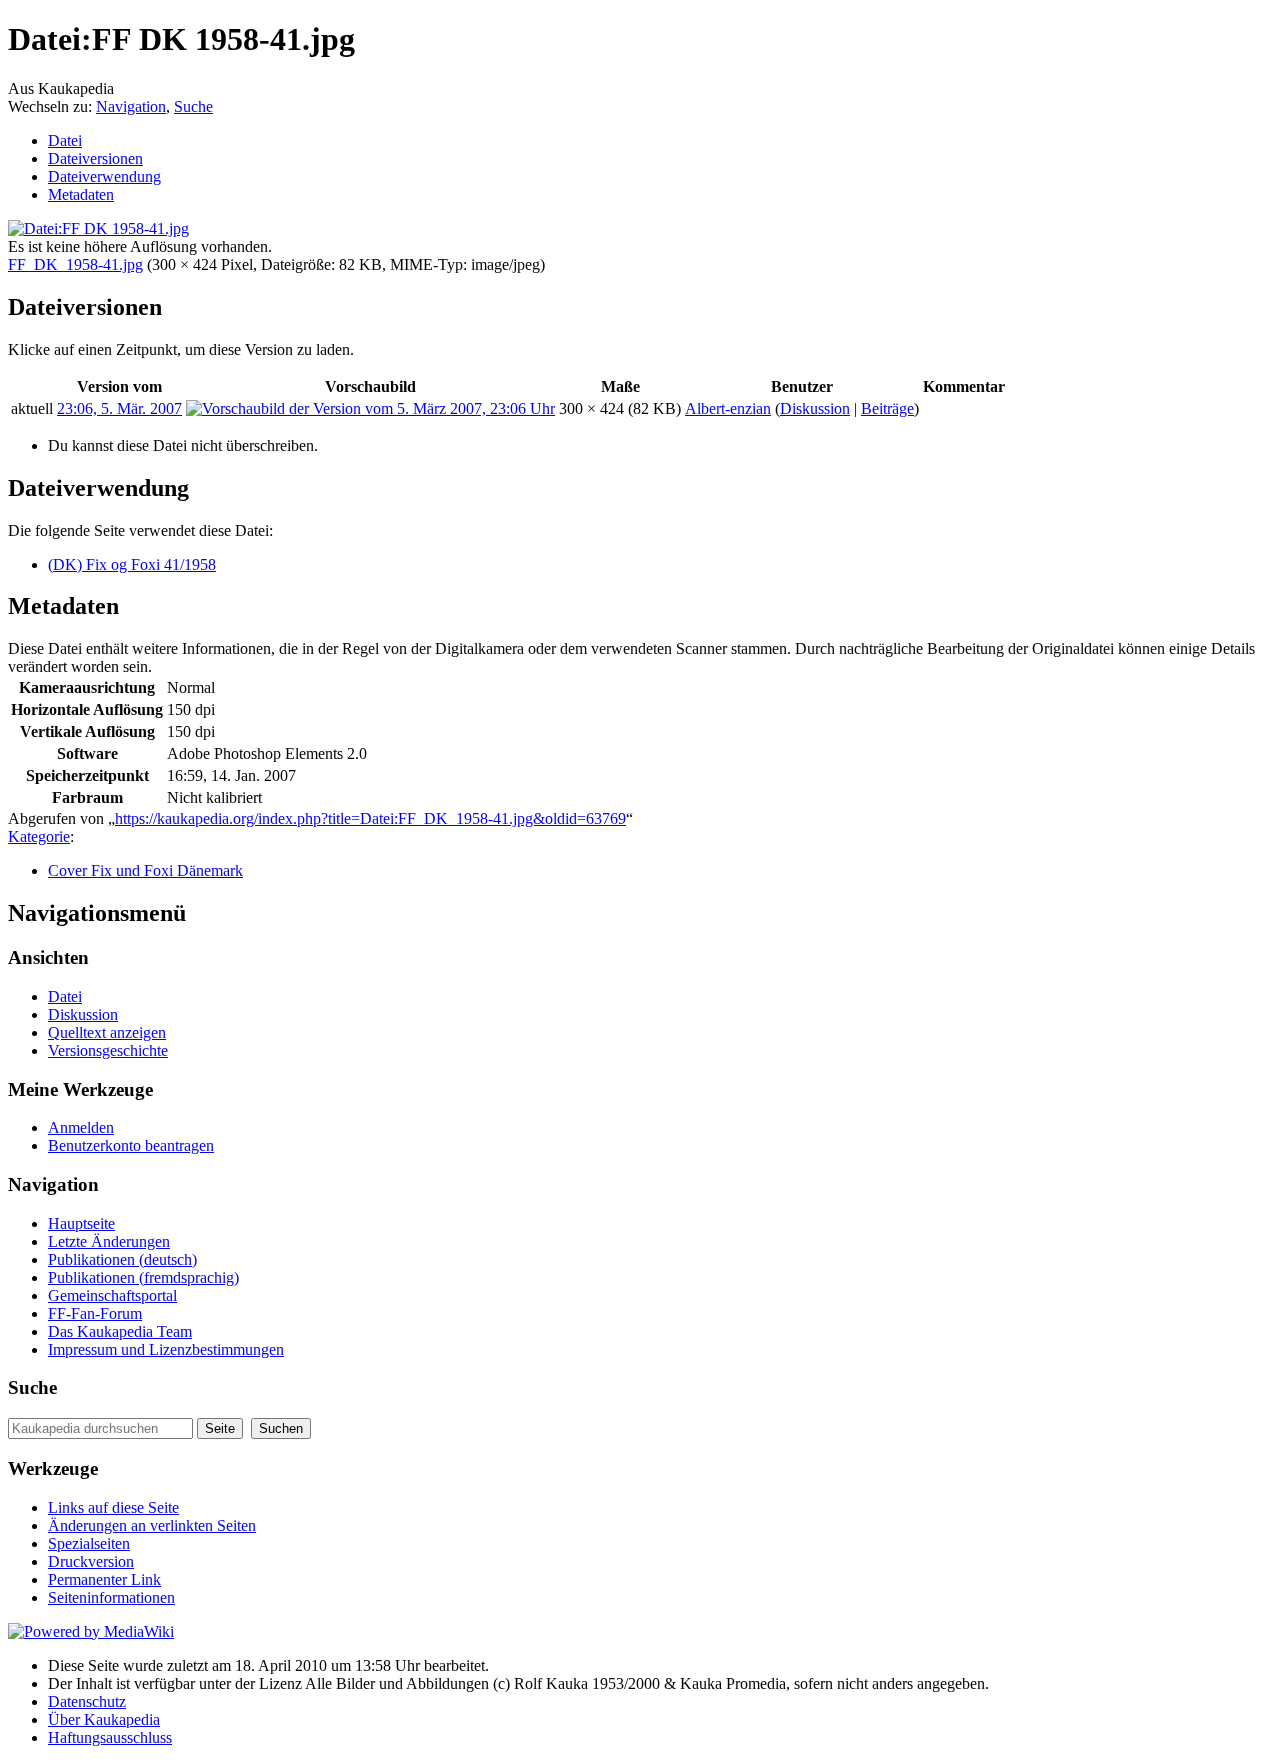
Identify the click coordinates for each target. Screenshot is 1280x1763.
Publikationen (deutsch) (122, 1259)
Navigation (131, 106)
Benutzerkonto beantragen (131, 1145)
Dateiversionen (95, 158)
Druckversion (91, 1561)
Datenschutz (87, 1701)
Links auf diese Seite (113, 1507)
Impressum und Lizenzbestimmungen (166, 1349)
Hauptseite (81, 1223)
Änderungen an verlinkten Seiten (152, 1525)
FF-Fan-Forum (95, 1313)
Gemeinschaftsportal (112, 1295)
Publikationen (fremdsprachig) (143, 1277)
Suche (193, 106)
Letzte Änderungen (109, 1241)
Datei (65, 140)
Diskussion (815, 408)
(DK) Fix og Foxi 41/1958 (132, 564)
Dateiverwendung (104, 176)
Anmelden (81, 1127)
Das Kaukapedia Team (120, 1331)
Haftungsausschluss (110, 1737)
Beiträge (887, 408)
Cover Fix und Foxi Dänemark (145, 870)
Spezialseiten (89, 1543)
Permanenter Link (104, 1579)
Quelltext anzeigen (107, 1032)
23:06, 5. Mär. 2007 (119, 408)
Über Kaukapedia (104, 1719)
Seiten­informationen (111, 1597)
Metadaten (81, 194)
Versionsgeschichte (108, 1050)
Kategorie (39, 836)
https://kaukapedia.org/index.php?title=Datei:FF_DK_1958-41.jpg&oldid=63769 (370, 818)
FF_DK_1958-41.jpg (75, 264)
